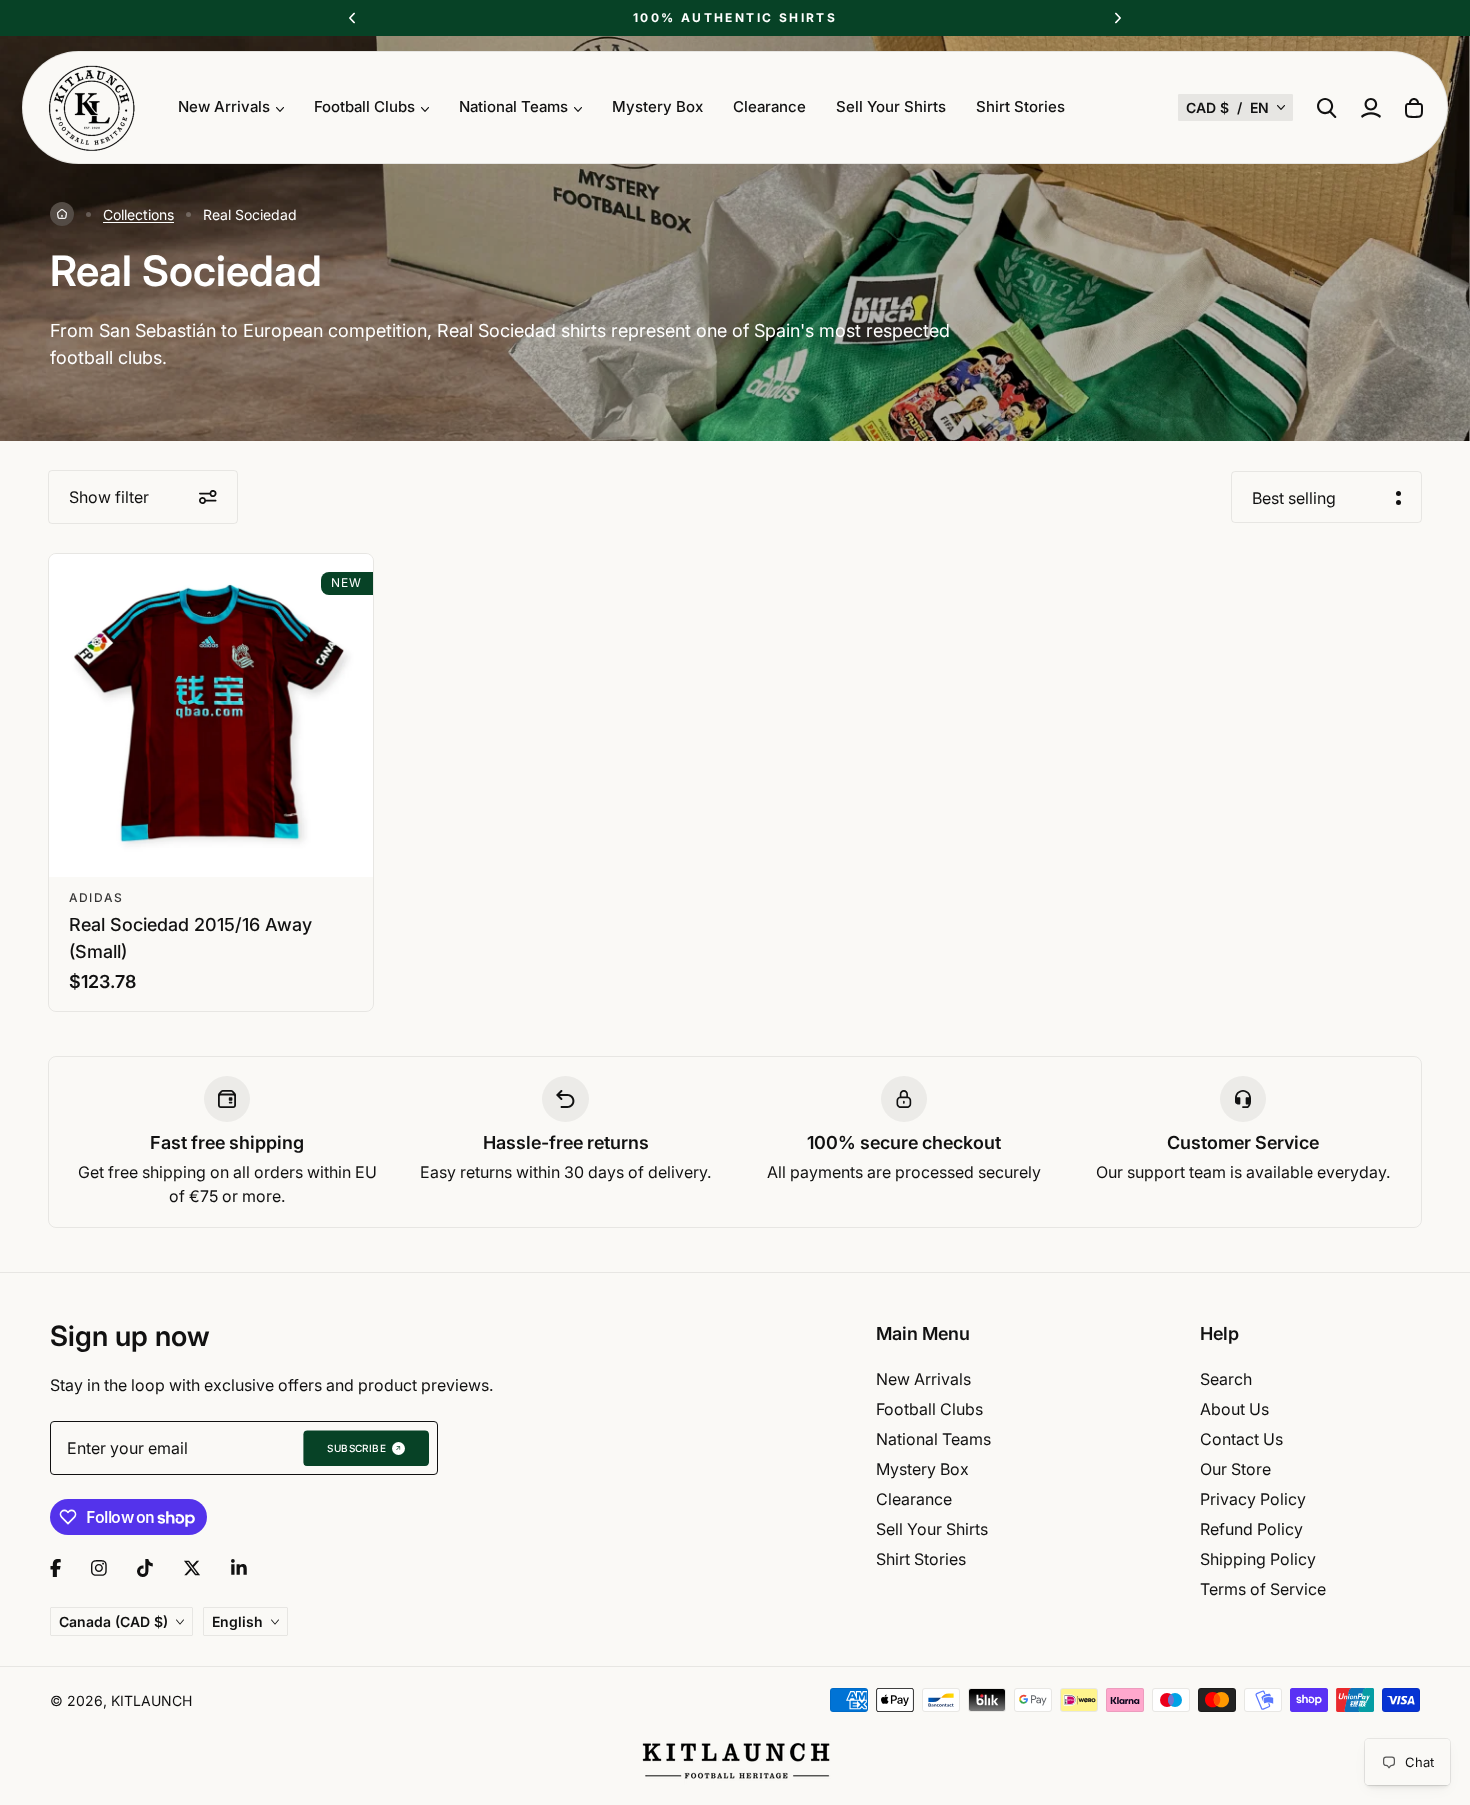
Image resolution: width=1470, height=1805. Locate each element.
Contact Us (1241, 1439)
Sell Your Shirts (891, 106)
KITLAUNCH (151, 1700)
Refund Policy (1251, 1529)
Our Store (1235, 1469)
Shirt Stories (1020, 106)
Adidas (96, 897)
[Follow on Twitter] (192, 1568)
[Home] (62, 214)
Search (1226, 1379)
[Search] (1327, 108)
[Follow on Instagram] (99, 1568)
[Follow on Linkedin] (239, 1568)
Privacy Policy (1253, 1499)
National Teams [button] (513, 106)
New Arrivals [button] (224, 106)
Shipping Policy (1258, 1559)
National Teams (933, 1439)
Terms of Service (1263, 1589)
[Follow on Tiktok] (145, 1568)
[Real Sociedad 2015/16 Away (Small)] (211, 716)
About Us (1234, 1409)
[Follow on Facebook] (55, 1568)
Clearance (769, 106)
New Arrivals (923, 1379)
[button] (1235, 107)
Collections (138, 214)
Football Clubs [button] (364, 106)
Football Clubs (929, 1409)
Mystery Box (657, 106)
